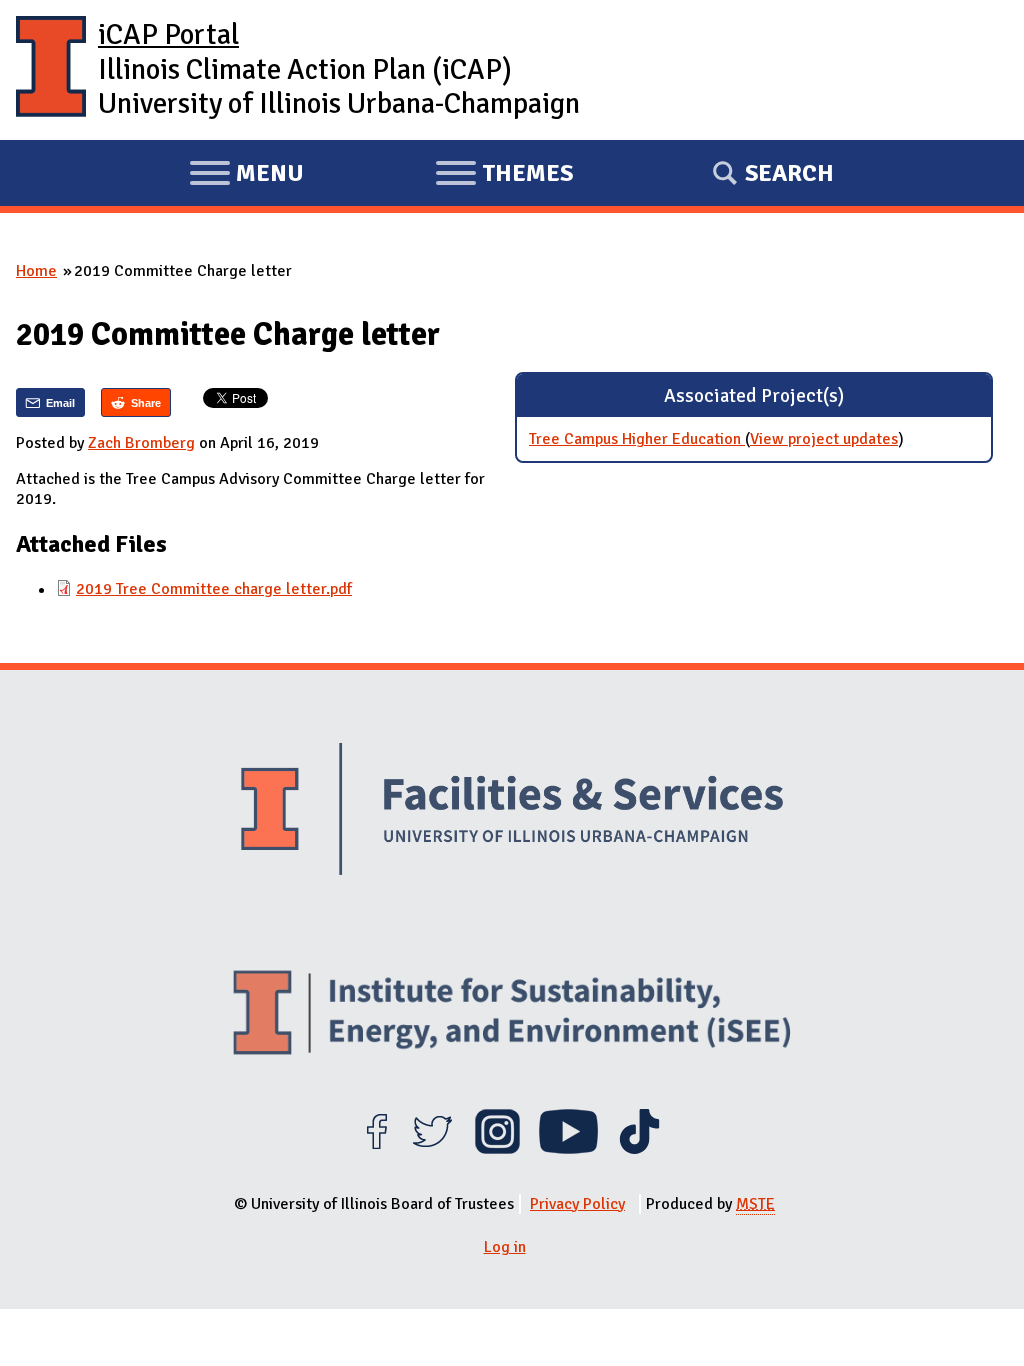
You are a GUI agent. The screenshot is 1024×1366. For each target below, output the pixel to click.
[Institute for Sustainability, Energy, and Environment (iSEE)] (512, 1014)
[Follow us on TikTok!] (639, 1149)
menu (246, 176)
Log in (505, 1247)
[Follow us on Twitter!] (432, 1149)
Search (789, 173)
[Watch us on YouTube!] (568, 1149)
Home (36, 271)
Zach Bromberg (141, 443)
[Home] (51, 70)
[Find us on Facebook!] (376, 1149)
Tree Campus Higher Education (637, 439)
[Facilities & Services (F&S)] (512, 812)
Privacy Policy (577, 1204)
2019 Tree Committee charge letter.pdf (214, 589)
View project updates (824, 439)
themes (504, 176)
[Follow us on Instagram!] (497, 1149)
